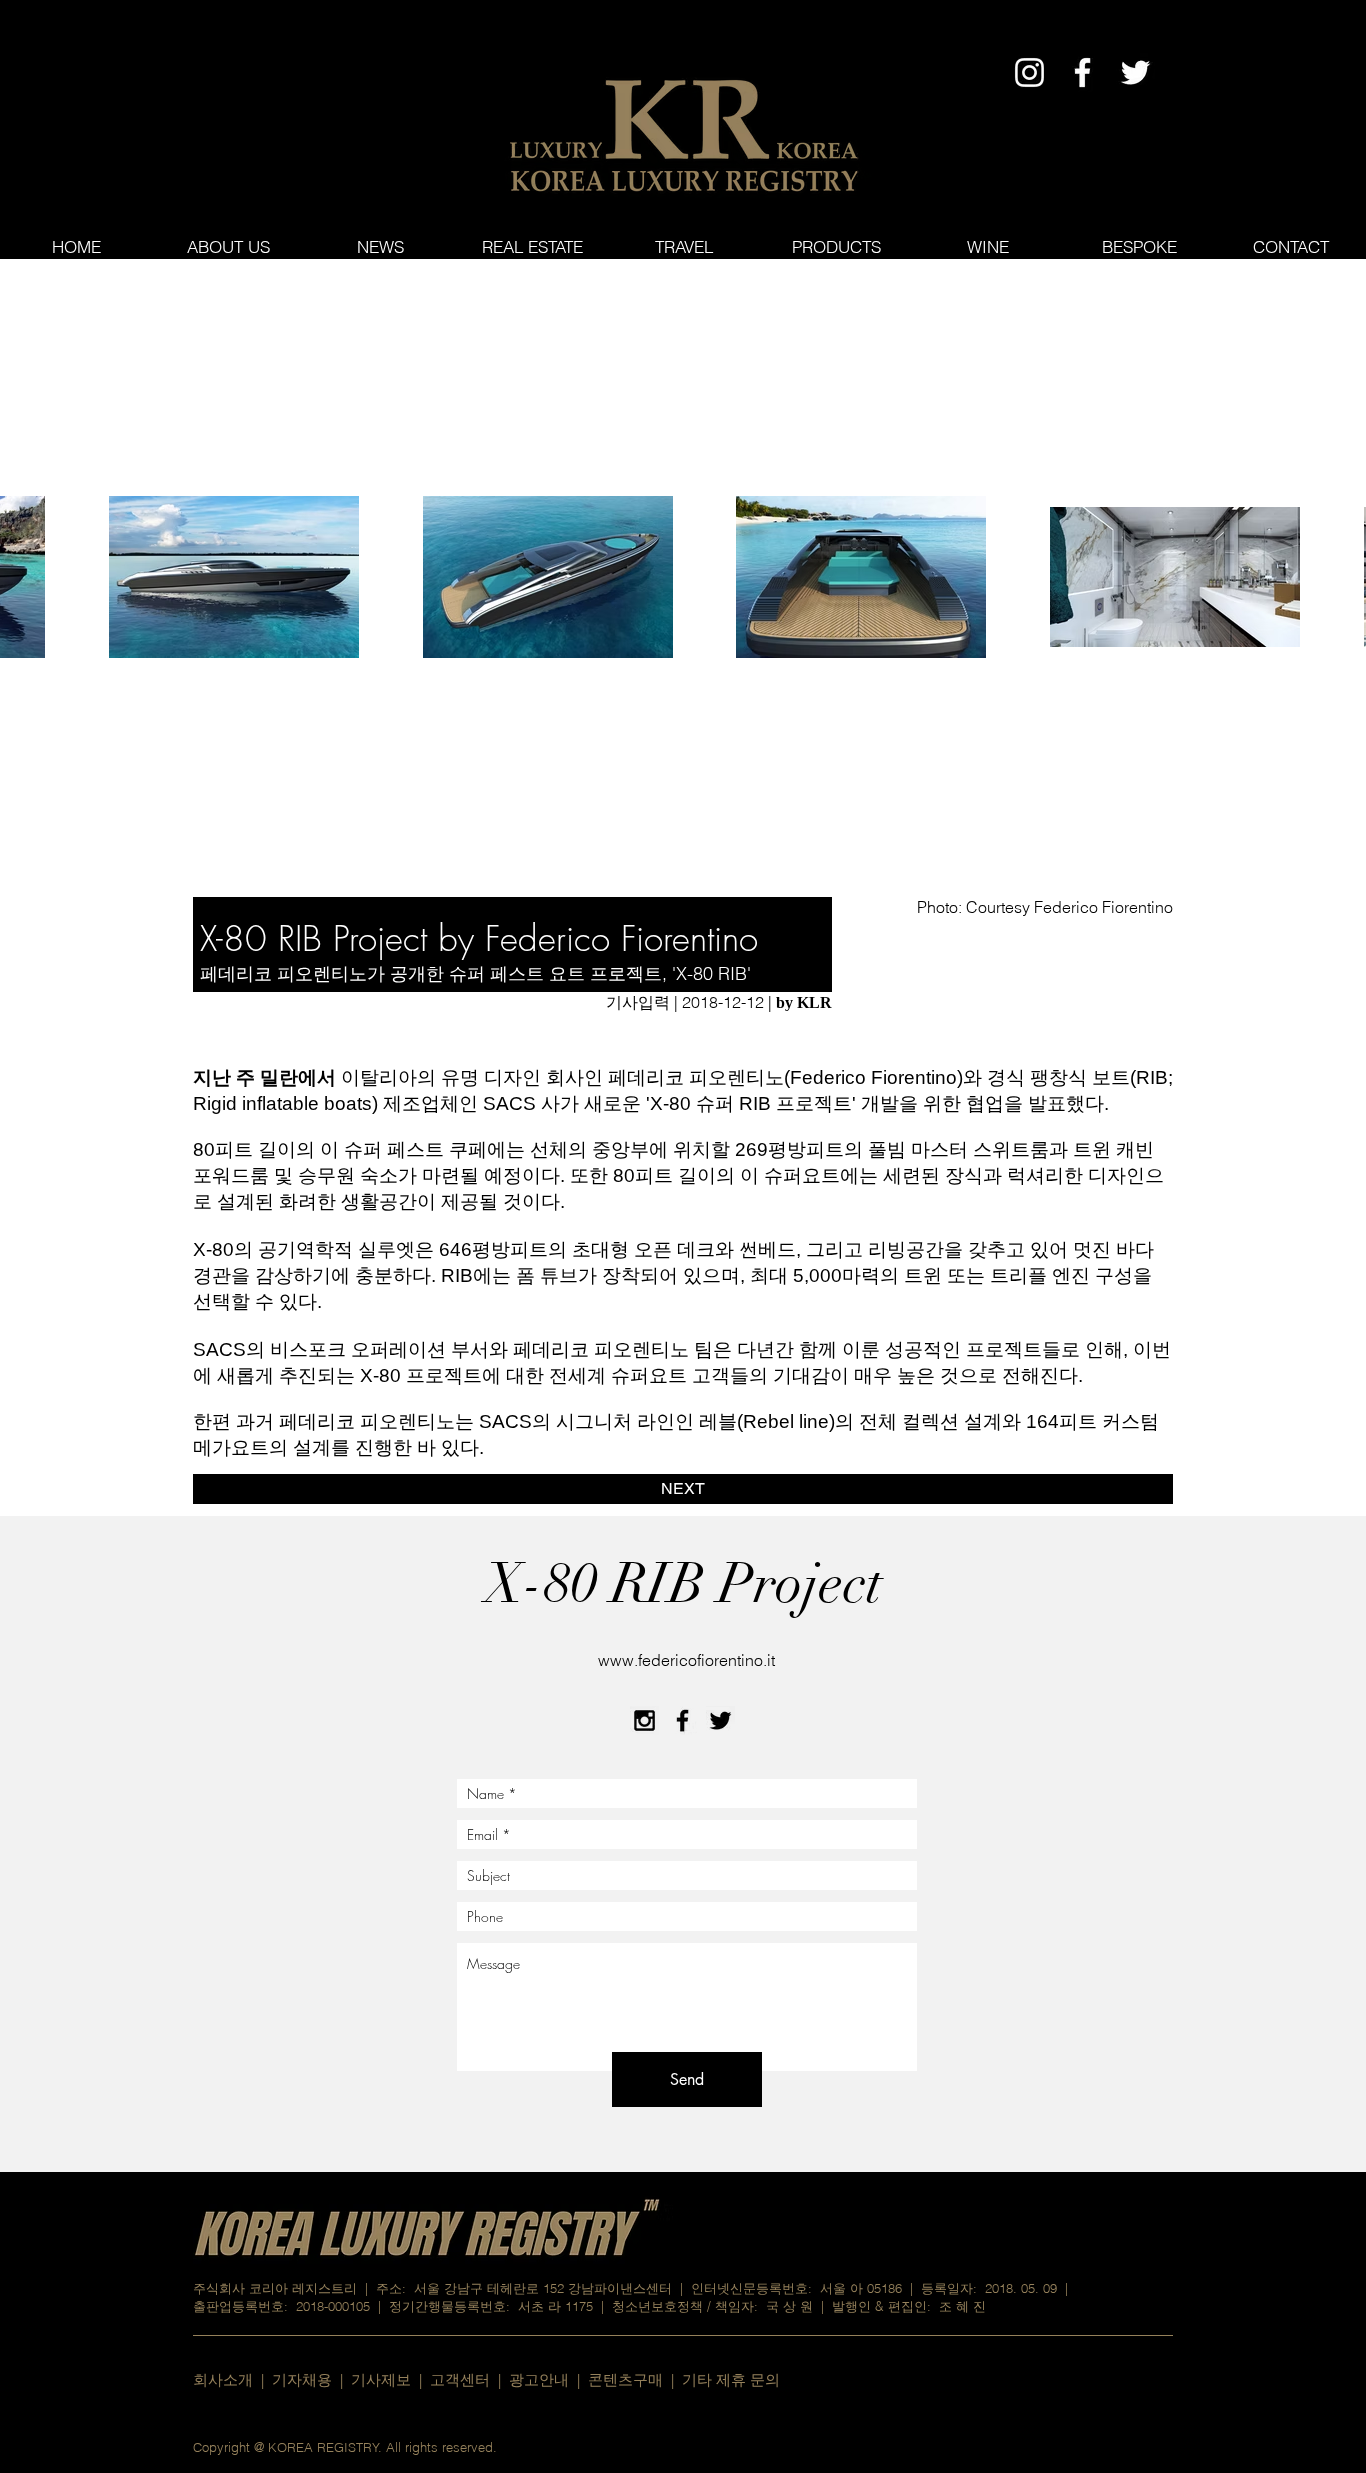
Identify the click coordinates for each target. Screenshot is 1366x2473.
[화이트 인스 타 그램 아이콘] (1029, 72)
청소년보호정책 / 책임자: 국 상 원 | (722, 2306)
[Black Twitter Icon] (720, 1720)
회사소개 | (232, 2379)
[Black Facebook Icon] (682, 1720)
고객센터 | (465, 2379)
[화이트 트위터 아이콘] (1135, 72)
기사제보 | (390, 2379)
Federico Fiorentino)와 (888, 1077)
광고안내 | (548, 2379)
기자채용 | (311, 2379)
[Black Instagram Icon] (644, 1720)
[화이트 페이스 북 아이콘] (1082, 72)
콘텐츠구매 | (635, 2379)
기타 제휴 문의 (731, 2379)
